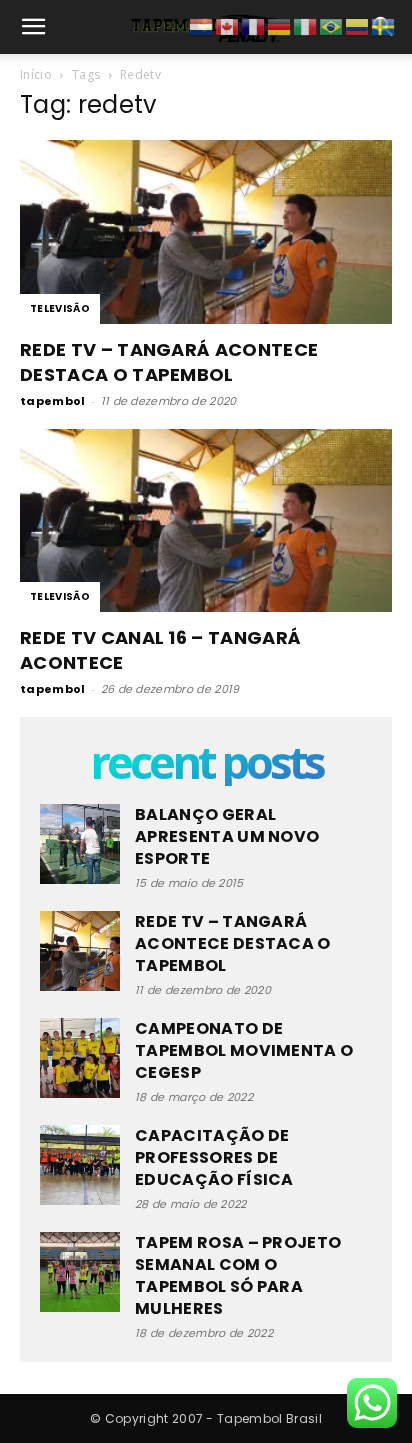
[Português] (332, 26)
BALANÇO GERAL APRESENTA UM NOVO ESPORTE (227, 836)
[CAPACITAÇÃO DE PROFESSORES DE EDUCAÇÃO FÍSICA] (80, 1165)
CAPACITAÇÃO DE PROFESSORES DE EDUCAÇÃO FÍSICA (214, 1157)
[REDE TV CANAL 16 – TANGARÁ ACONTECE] (206, 521)
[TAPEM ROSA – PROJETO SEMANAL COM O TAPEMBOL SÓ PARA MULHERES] (80, 1272)
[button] (34, 27)
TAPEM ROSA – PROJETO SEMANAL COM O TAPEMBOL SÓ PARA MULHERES (238, 1275)
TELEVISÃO (60, 308)
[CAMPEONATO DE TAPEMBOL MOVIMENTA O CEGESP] (80, 1058)
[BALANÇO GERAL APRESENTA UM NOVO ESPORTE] (80, 844)
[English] (228, 26)
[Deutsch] (280, 26)
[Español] (358, 26)
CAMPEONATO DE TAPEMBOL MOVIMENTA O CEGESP (244, 1050)
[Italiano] (306, 26)
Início (36, 74)
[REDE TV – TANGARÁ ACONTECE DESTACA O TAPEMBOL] (206, 232)
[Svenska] (384, 26)
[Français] (254, 26)
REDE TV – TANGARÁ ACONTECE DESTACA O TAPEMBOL (169, 362)
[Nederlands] (202, 26)
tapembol (53, 401)
